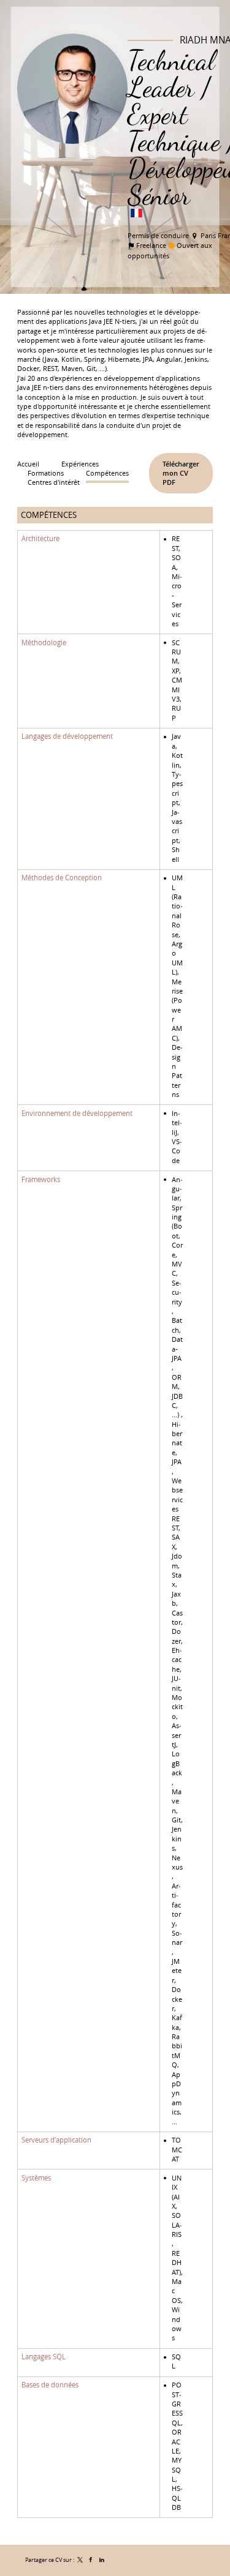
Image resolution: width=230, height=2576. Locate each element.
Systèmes (36, 2177)
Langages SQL (44, 2357)
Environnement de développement (77, 1114)
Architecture (40, 539)
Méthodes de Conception (62, 878)
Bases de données (50, 2385)
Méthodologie (44, 642)
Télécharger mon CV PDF (181, 473)
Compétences (49, 515)
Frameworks (41, 1179)
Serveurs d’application (56, 2140)
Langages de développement (67, 736)
